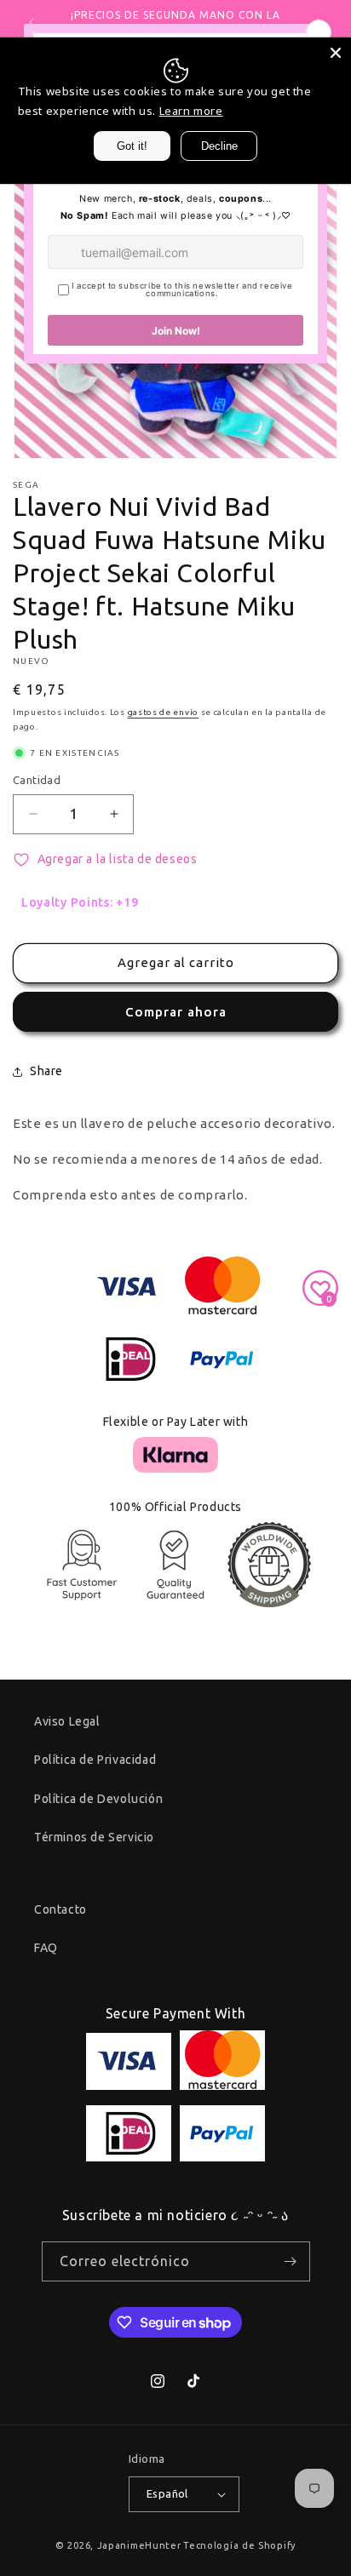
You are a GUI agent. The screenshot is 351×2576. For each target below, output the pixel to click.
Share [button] (46, 1071)
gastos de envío (164, 712)
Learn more (191, 111)
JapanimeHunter (139, 2545)
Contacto (60, 1909)
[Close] (336, 53)
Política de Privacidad (95, 1760)
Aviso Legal (67, 1721)
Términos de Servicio (94, 1837)
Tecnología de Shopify (239, 2545)
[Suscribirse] (291, 2261)
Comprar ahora (176, 1012)
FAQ (46, 1948)
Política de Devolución (98, 1799)
